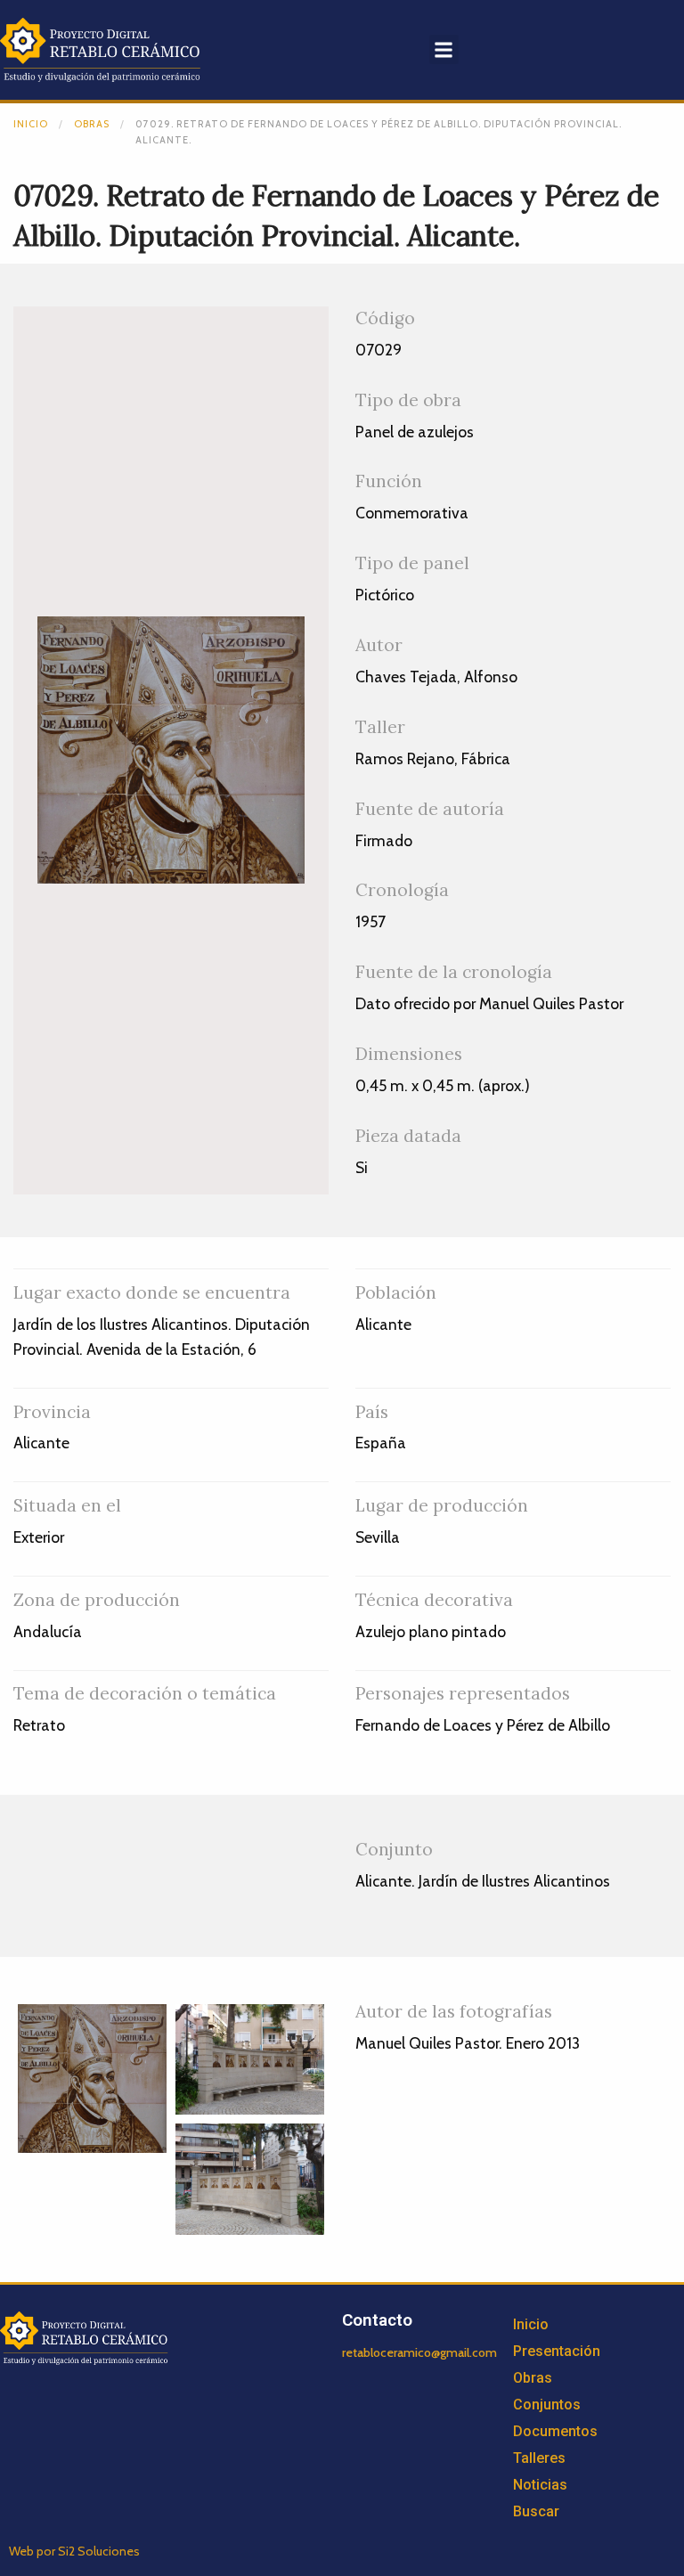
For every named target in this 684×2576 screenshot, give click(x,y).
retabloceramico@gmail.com (419, 2352)
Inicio (31, 124)
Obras (92, 124)
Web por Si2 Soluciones (74, 2551)
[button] (444, 49)
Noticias (540, 2485)
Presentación (557, 2351)
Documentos (555, 2431)
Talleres (539, 2458)
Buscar (536, 2511)
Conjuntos (547, 2405)
